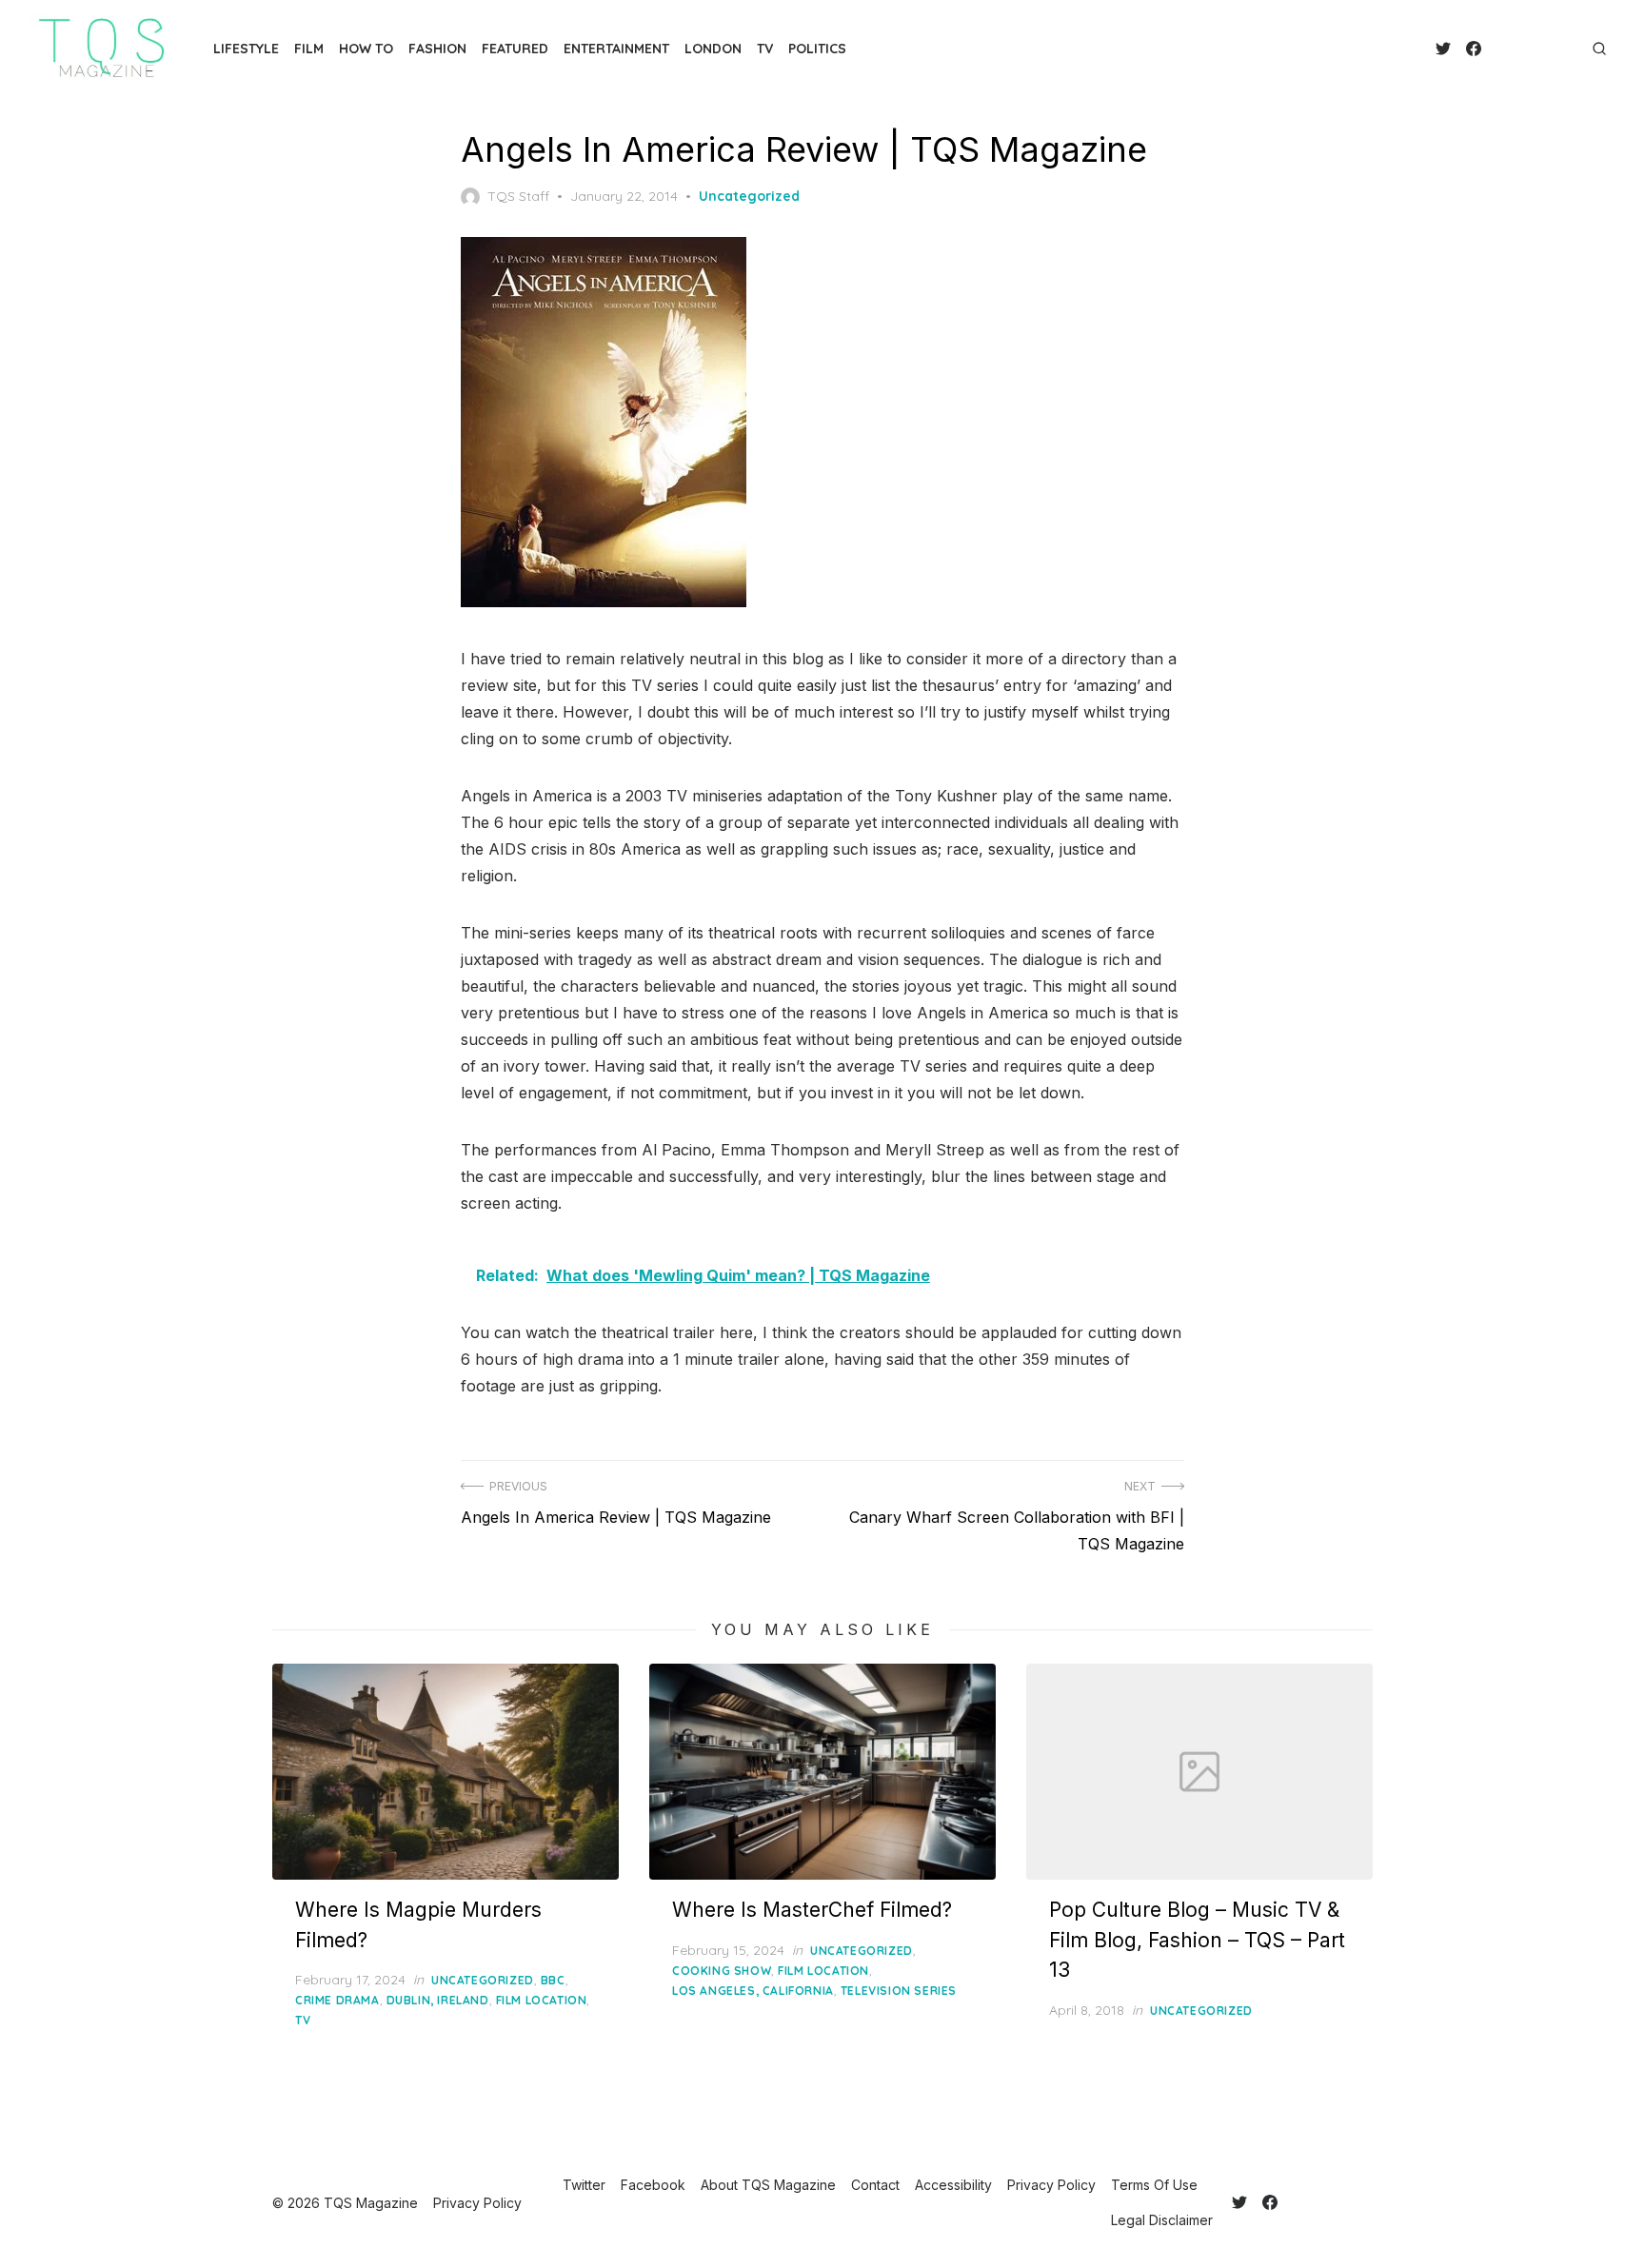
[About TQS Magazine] (1496, 49)
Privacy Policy (1051, 2185)
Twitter (584, 2185)
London (713, 49)
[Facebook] (1474, 49)
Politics (817, 49)
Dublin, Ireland (438, 2000)
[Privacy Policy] (1542, 49)
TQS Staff (518, 196)
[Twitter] (1443, 49)
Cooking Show (722, 1971)
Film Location (542, 2000)
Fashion (437, 49)
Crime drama (337, 2000)
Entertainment (616, 49)
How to (366, 49)
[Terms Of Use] (1557, 49)
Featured (515, 49)
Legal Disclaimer (1162, 2220)
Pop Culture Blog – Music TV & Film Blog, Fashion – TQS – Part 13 (1197, 1940)
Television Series (899, 1991)
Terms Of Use (1154, 2185)
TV (765, 49)
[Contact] (1512, 49)
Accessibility (953, 2185)
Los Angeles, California (753, 1991)
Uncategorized (749, 196)
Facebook (653, 2185)
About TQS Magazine (768, 2185)
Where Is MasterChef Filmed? (812, 1910)
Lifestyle (246, 49)
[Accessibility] (1527, 49)
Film (309, 49)
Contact (875, 2185)
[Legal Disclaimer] (1573, 49)
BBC (553, 1980)
